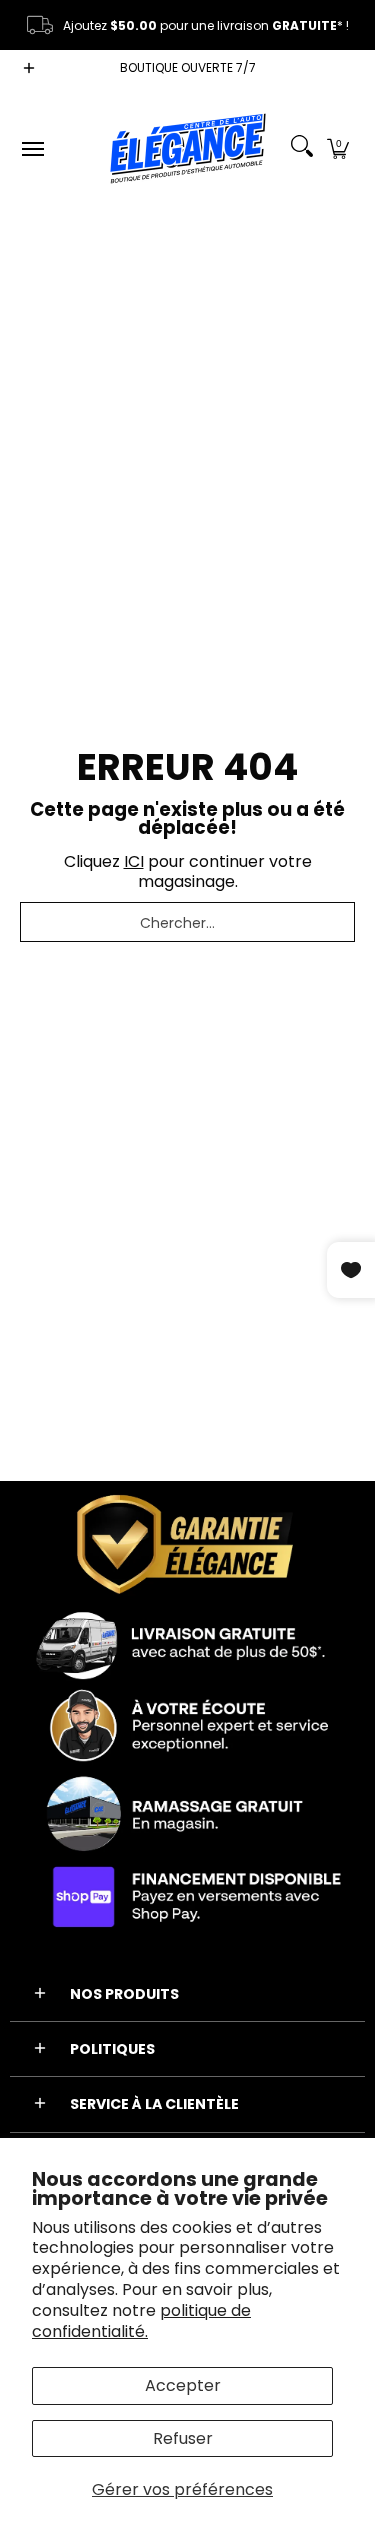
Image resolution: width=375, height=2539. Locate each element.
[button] (338, 148)
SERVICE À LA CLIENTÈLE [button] (154, 2104)
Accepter (183, 2385)
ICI (134, 861)
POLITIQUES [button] (112, 2049)
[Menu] (32, 148)
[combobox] (187, 922)
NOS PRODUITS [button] (124, 1994)
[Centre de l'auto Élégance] (188, 148)
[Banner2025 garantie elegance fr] (187, 1714)
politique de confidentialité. (141, 2321)
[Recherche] (302, 148)
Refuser (183, 2438)
